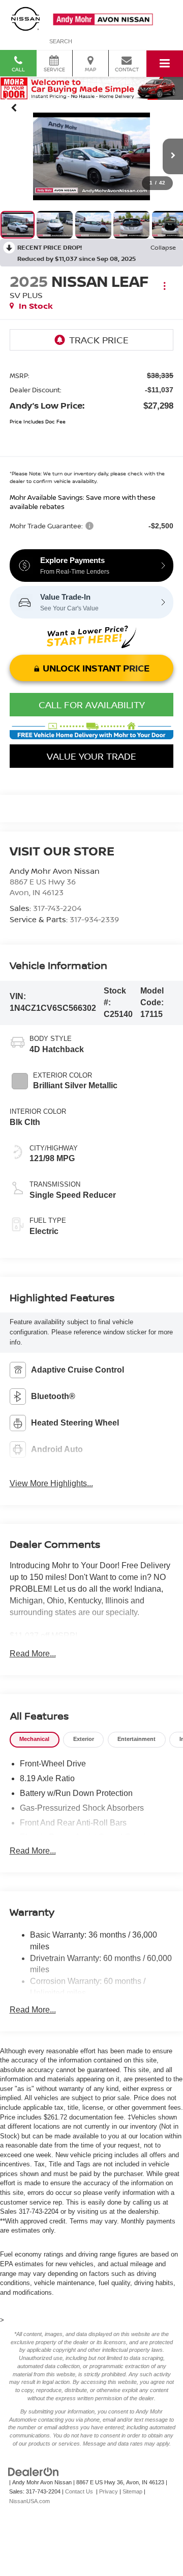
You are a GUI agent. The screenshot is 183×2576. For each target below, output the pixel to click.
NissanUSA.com (29, 2501)
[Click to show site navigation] (165, 64)
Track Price (99, 340)
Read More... (33, 1654)
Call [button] (18, 69)
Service (54, 69)
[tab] (35, 1740)
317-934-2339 (94, 919)
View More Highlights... (51, 1483)
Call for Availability (92, 705)
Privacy (109, 2491)
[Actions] (164, 286)
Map (90, 69)
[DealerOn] (34, 2471)
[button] (14, 108)
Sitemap (132, 2491)
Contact (127, 69)
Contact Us (79, 2491)
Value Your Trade (91, 756)
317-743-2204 (57, 908)
